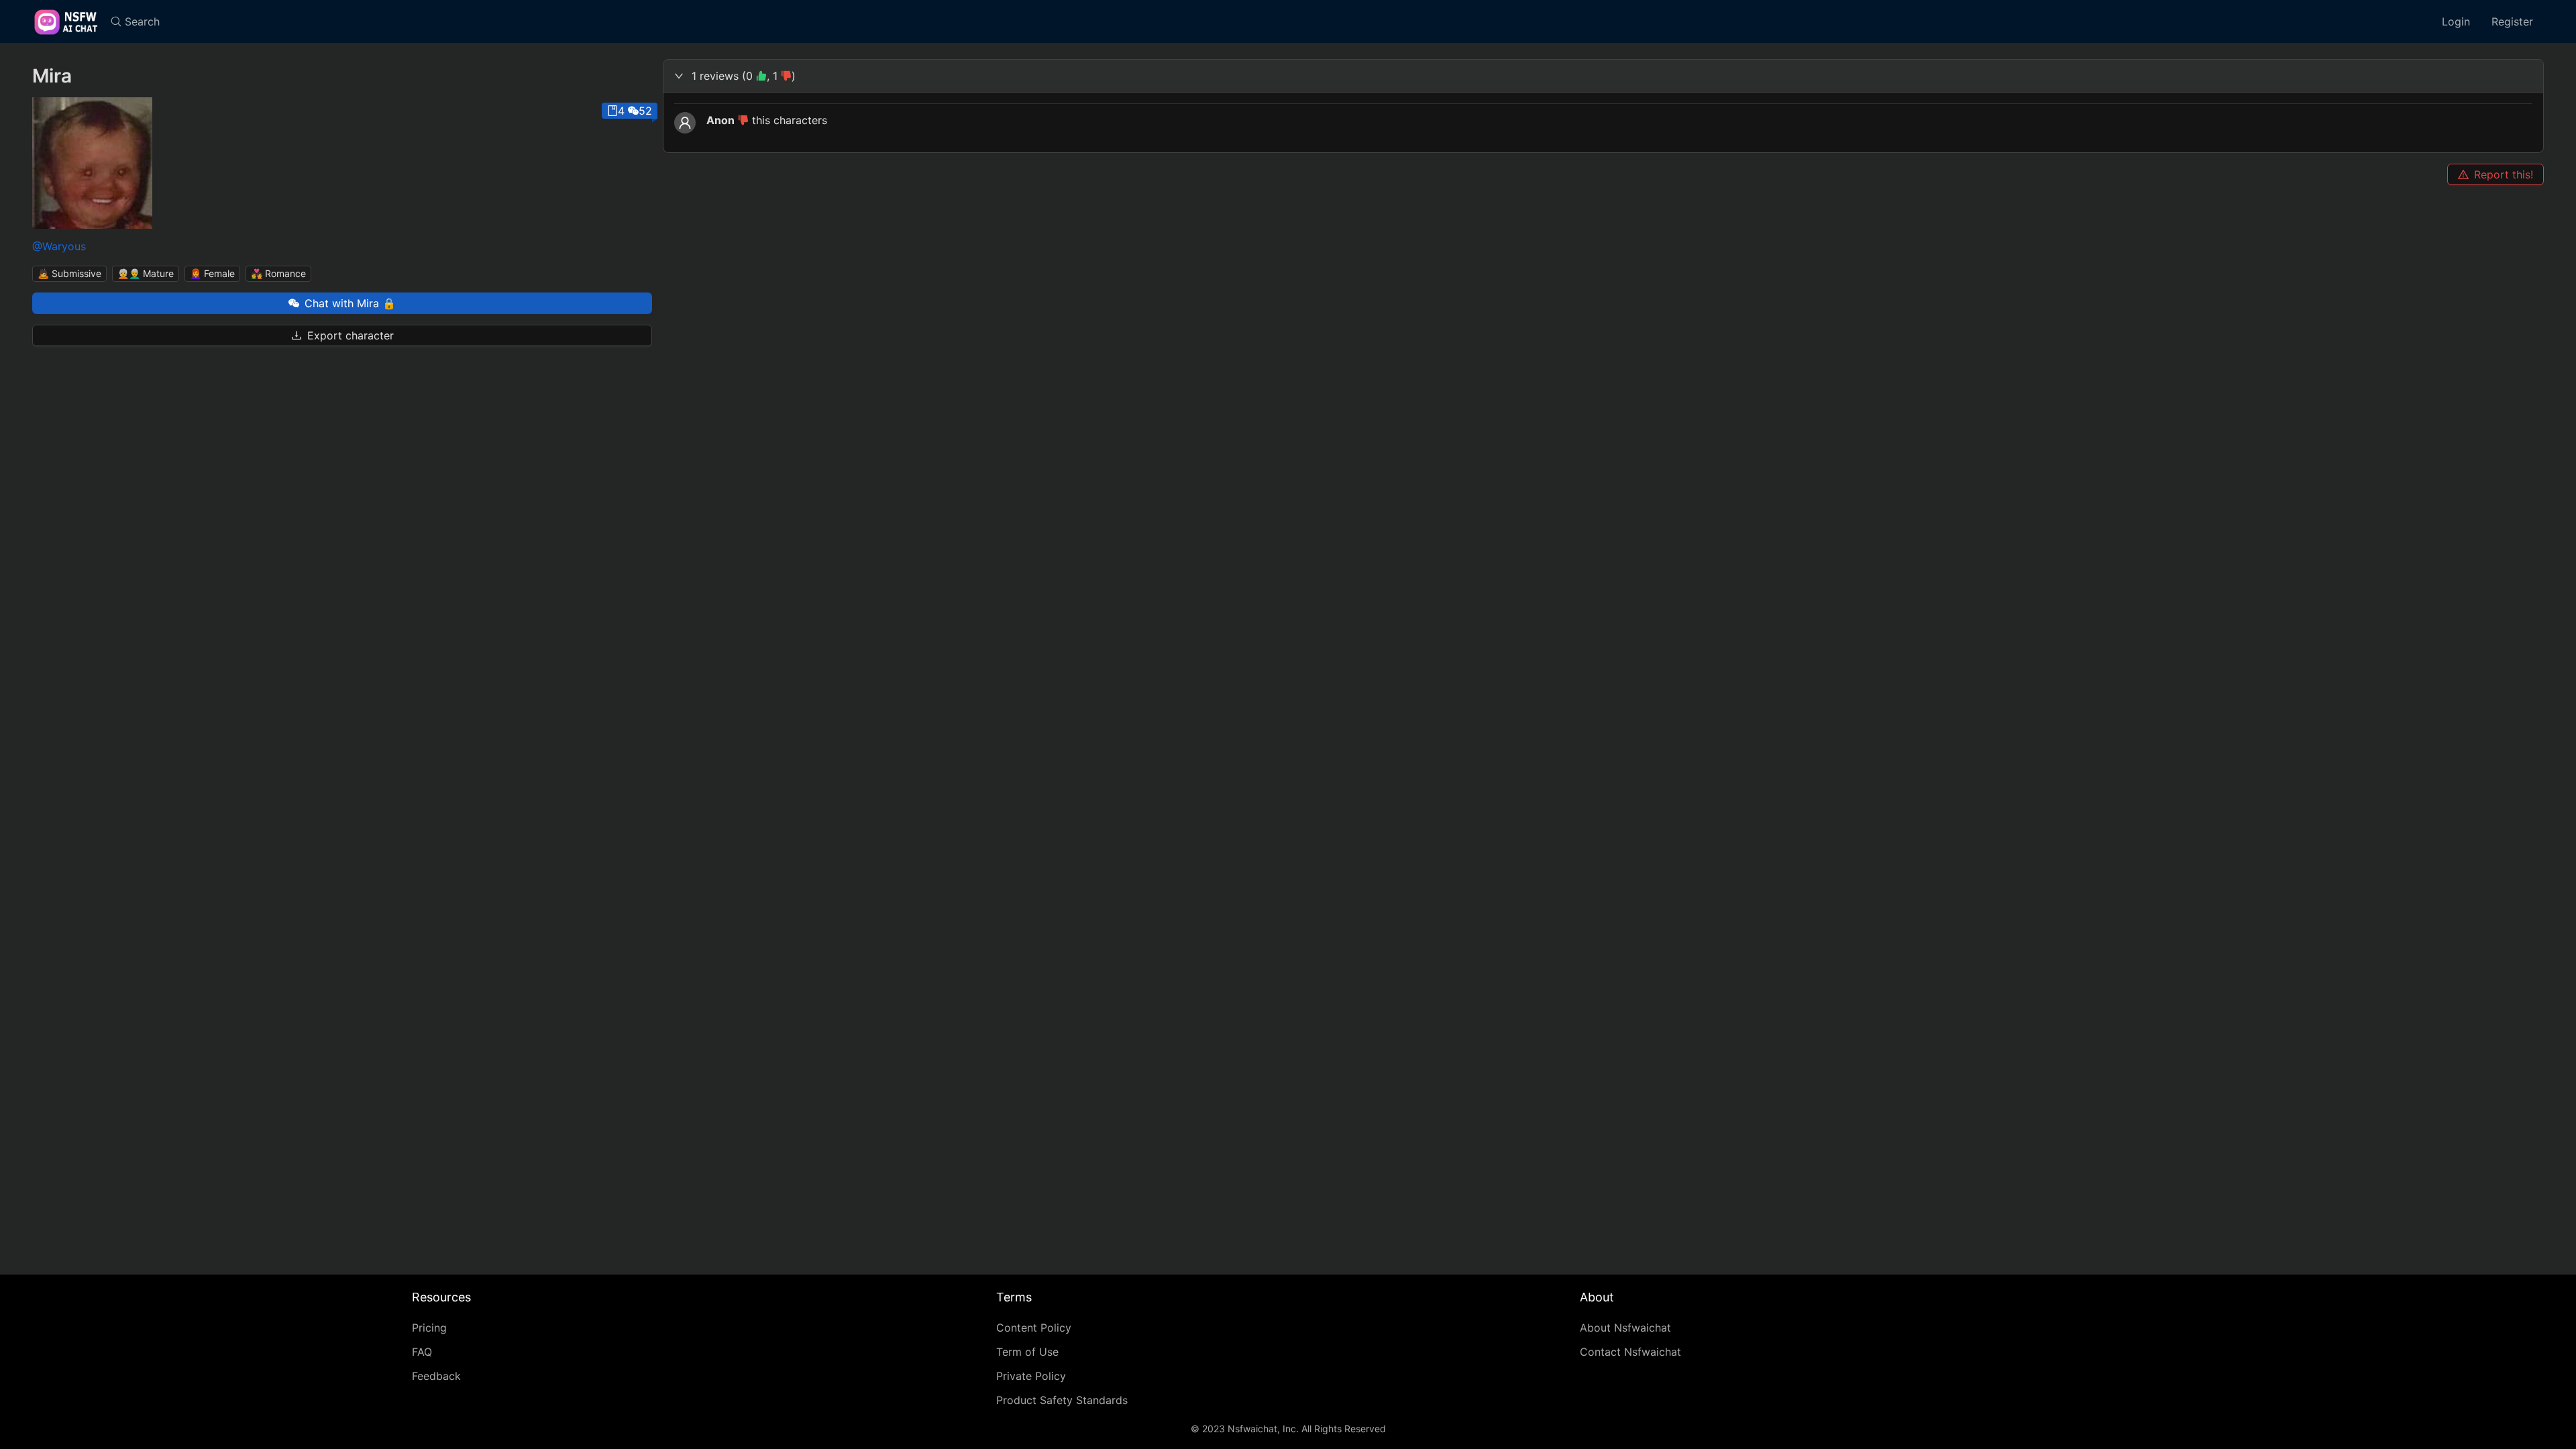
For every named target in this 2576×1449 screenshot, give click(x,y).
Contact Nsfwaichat (1630, 1352)
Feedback (436, 1376)
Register (2512, 21)
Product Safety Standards (1062, 1400)
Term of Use (1027, 1352)
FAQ (422, 1352)
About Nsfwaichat (1625, 1328)
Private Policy (1031, 1376)
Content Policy (1034, 1328)
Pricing (429, 1328)
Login (2456, 21)
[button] (1603, 76)
